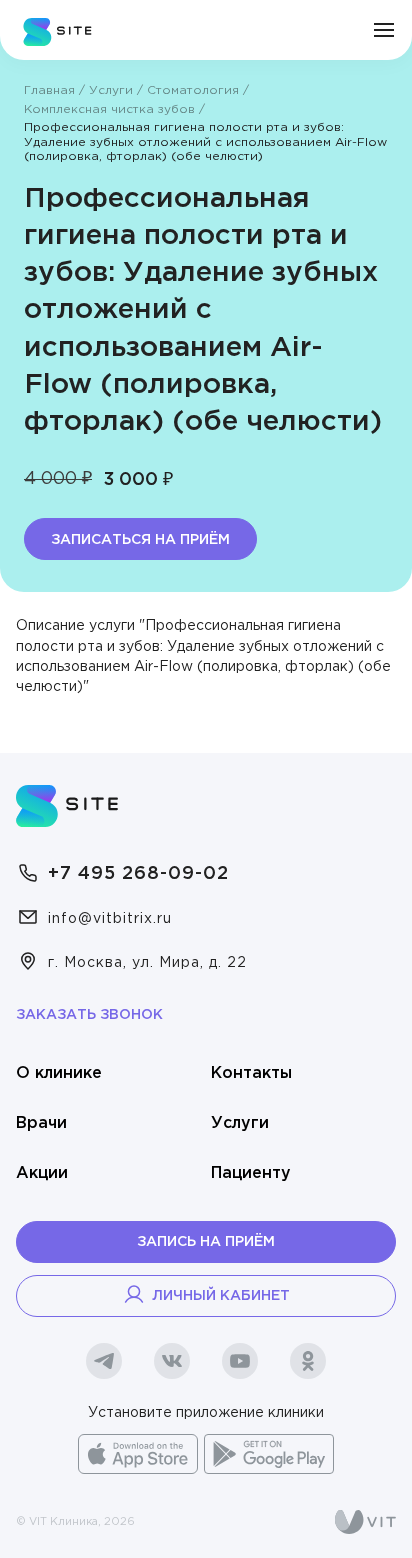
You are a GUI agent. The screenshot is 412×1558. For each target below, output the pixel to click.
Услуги (111, 90)
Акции (42, 1173)
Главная (49, 90)
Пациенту (251, 1173)
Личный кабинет (221, 1296)
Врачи (41, 1123)
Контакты (251, 1073)
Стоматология (193, 90)
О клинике (59, 1073)
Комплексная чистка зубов (109, 109)
